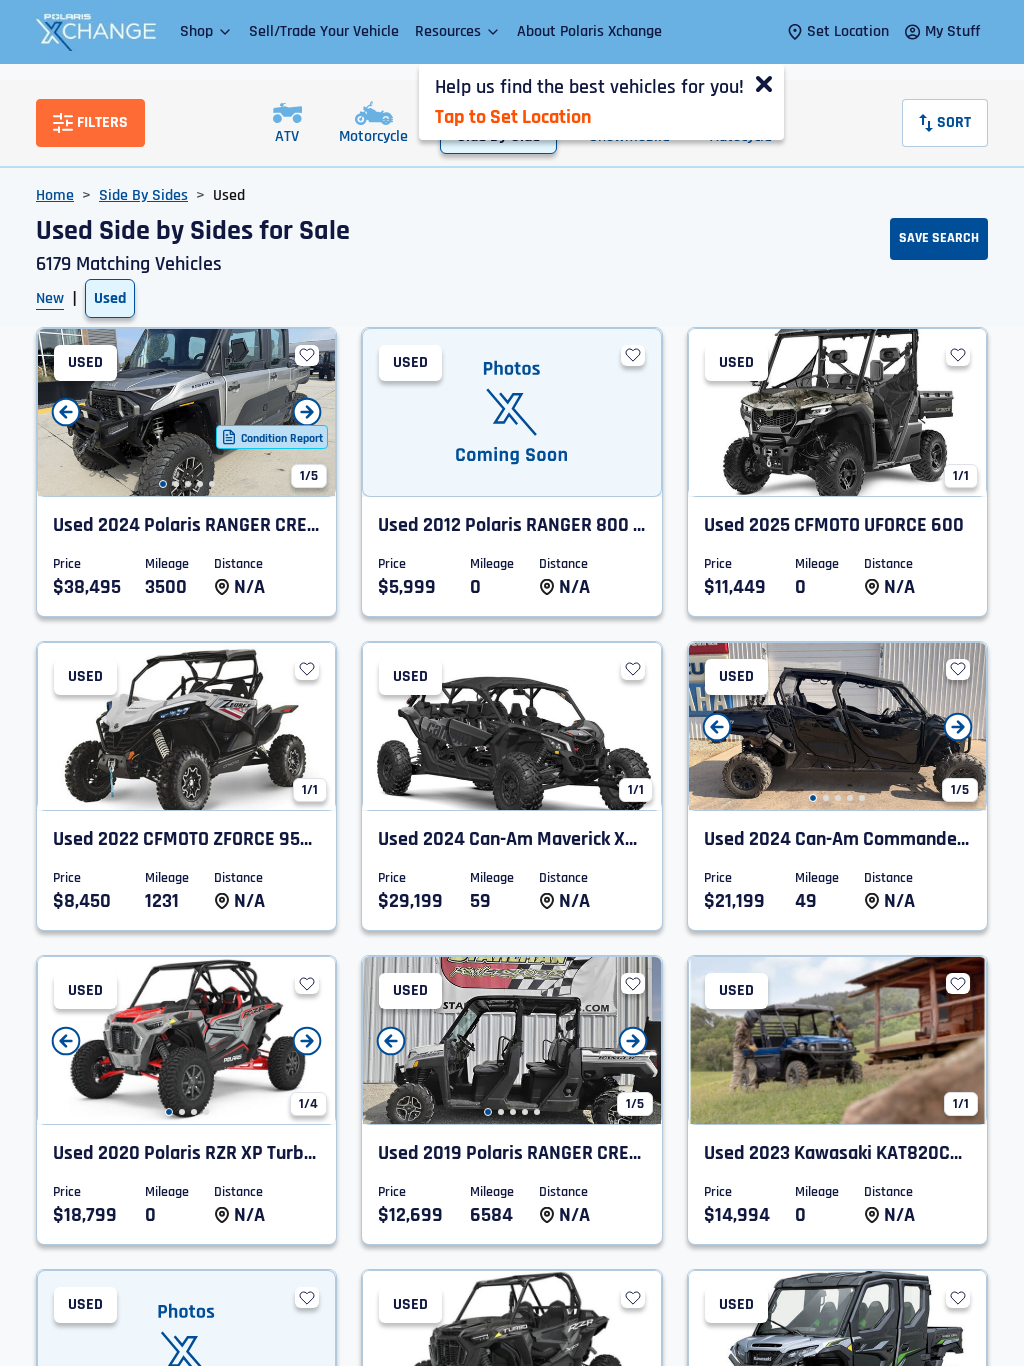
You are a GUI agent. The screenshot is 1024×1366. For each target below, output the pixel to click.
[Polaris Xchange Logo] (96, 32)
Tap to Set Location (513, 117)
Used (110, 298)
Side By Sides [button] (143, 195)
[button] (206, 31)
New (50, 298)
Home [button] (55, 195)
